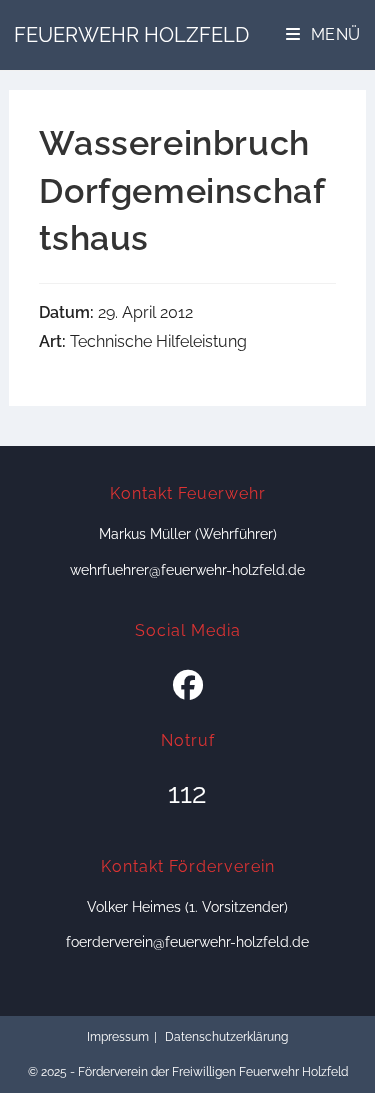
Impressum (118, 1037)
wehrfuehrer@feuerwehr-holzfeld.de (187, 570)
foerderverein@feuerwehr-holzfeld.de (187, 942)
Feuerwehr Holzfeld (131, 35)
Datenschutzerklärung (226, 1037)
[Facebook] (188, 686)
